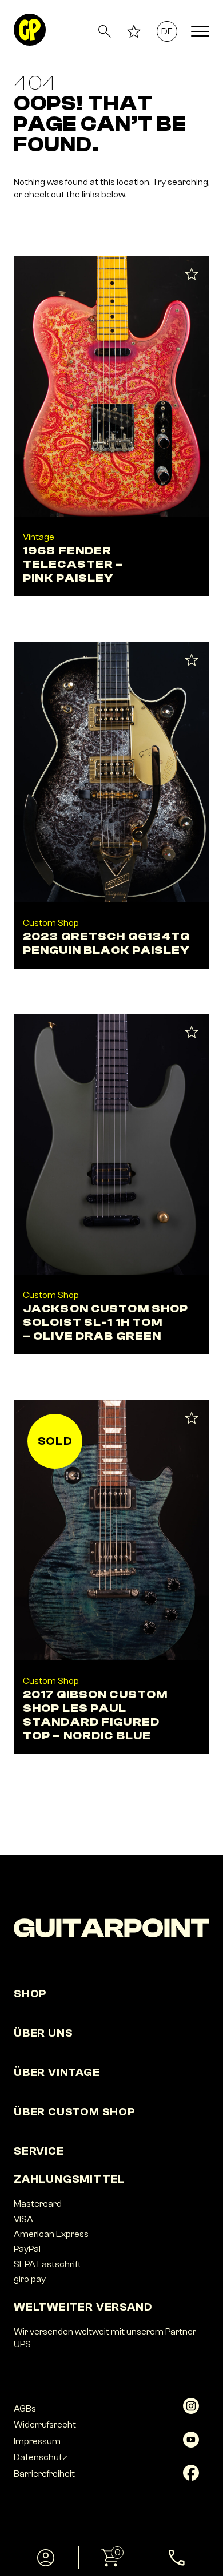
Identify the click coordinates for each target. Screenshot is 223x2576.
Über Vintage (57, 2072)
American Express (51, 2234)
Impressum (37, 2441)
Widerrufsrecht (45, 2425)
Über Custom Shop (75, 2112)
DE (167, 31)
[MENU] (200, 31)
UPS (22, 2344)
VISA (23, 2219)
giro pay (30, 2279)
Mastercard (38, 2204)
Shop (30, 1994)
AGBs (25, 2409)
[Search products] (105, 31)
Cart (100, 2553)
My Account (46, 2558)
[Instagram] (191, 2411)
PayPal (27, 2249)
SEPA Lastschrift (47, 2264)
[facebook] (191, 2478)
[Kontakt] (177, 2558)
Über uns (43, 2033)
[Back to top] (198, 2508)
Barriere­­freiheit (44, 2474)
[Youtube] (191, 2445)
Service (39, 2151)
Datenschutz (41, 2457)
